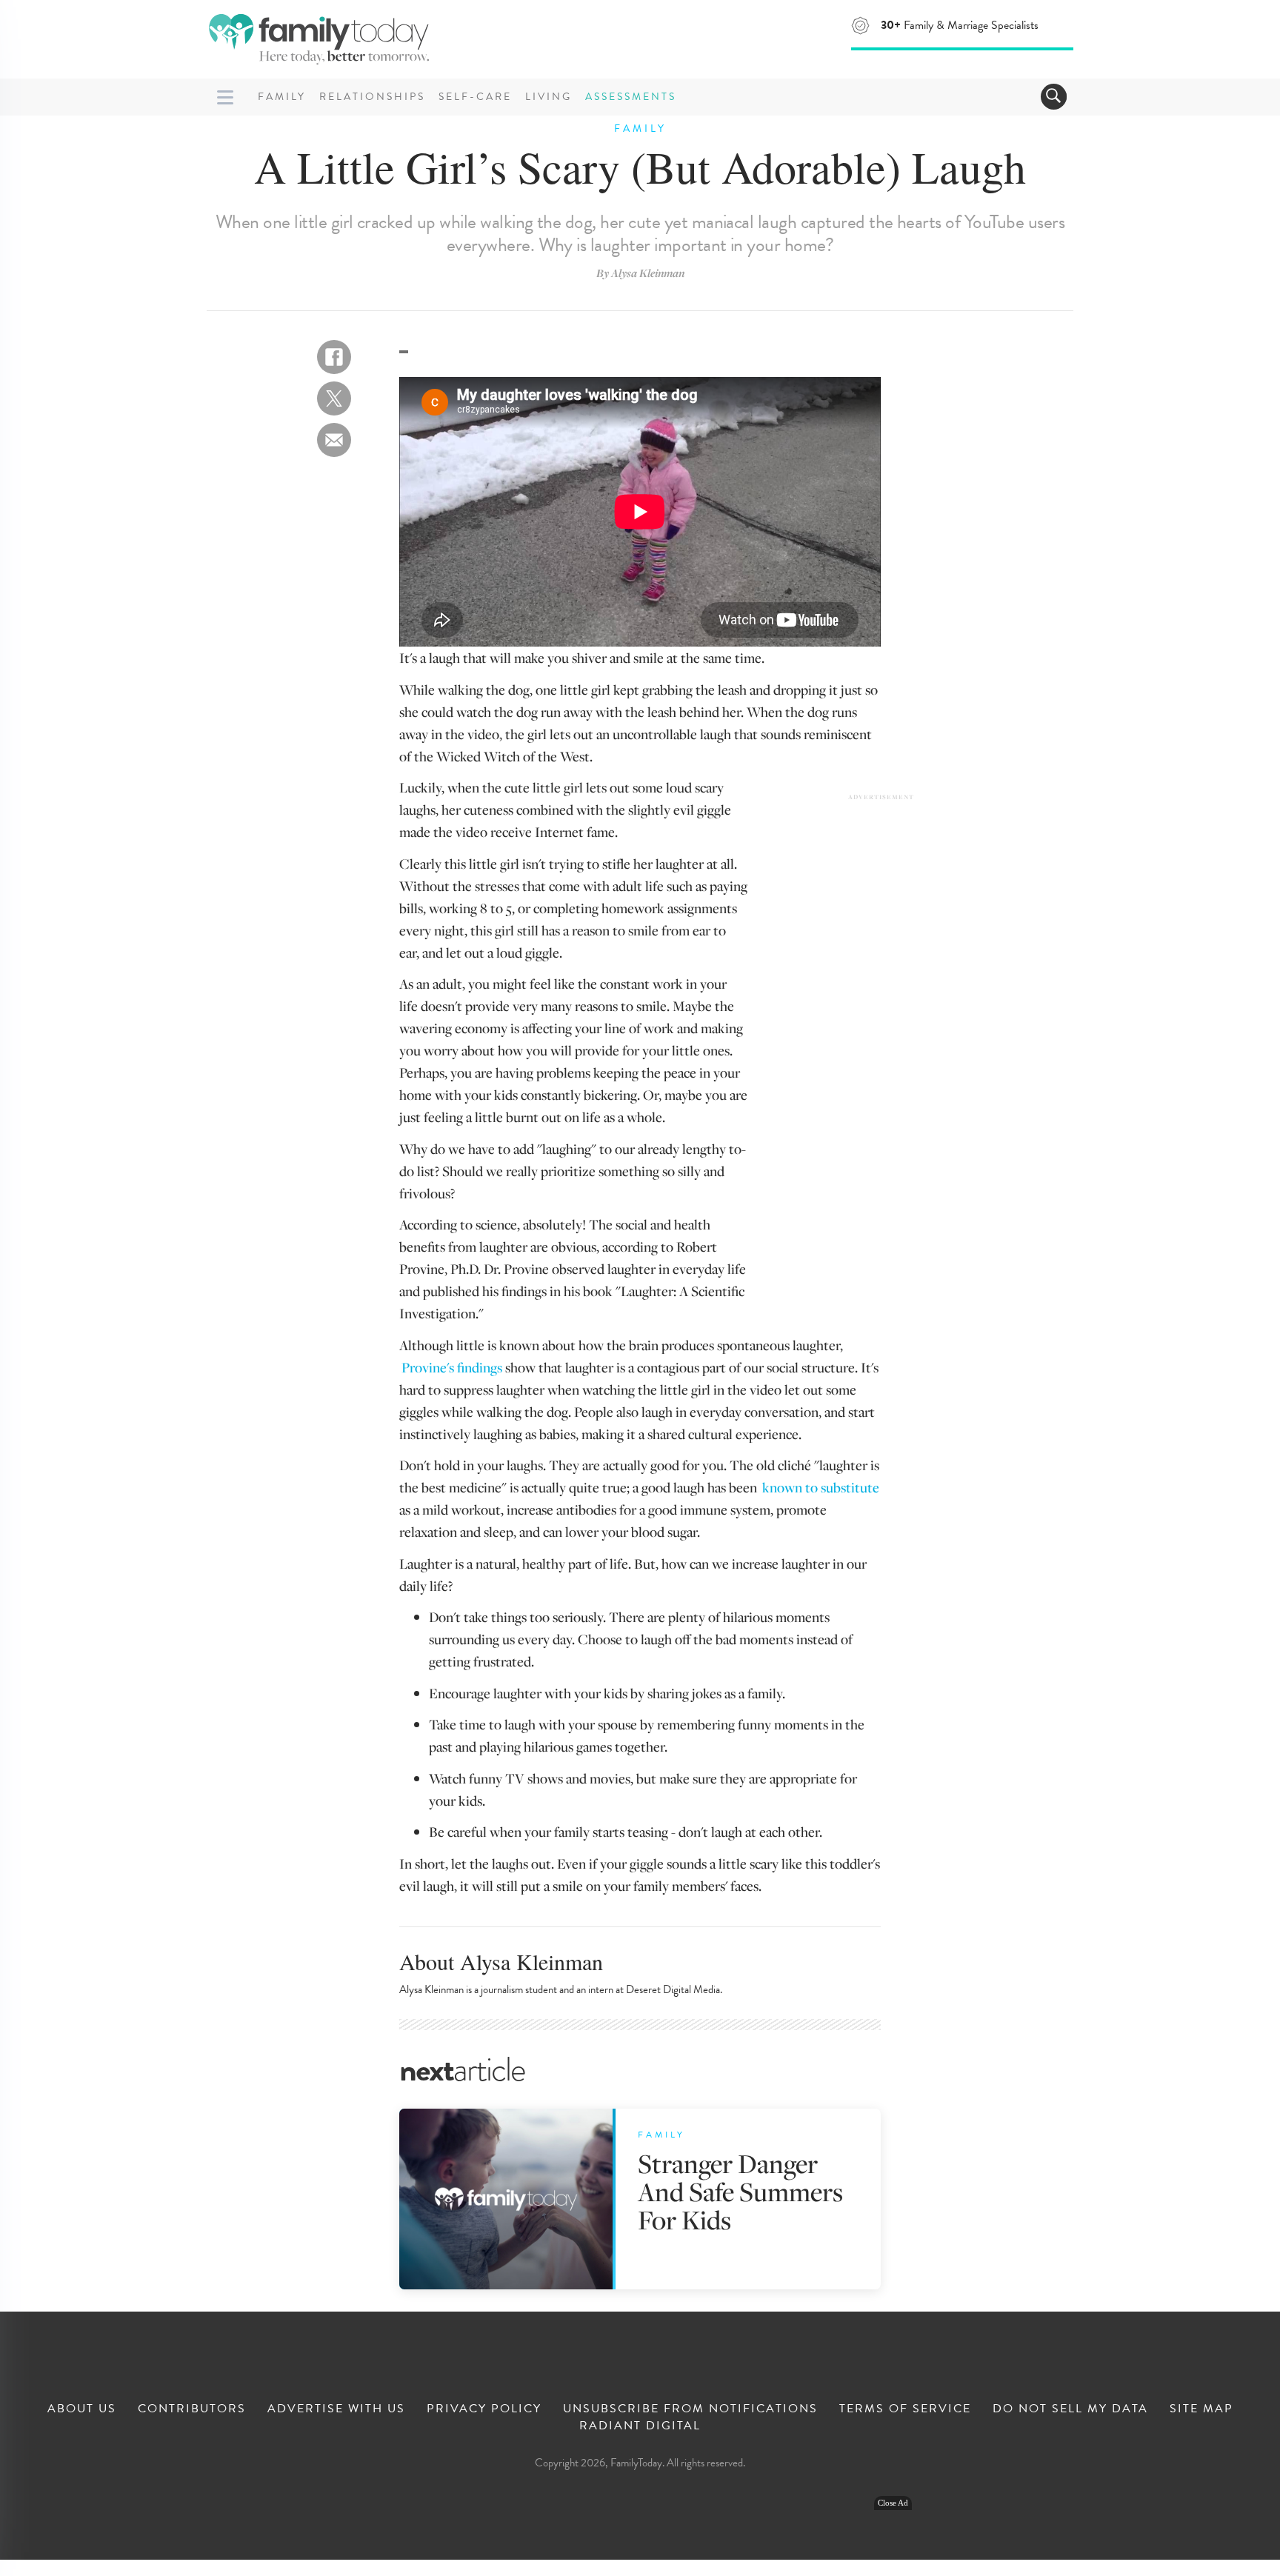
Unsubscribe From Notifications (690, 2409)
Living (549, 97)
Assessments (631, 97)
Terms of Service (905, 2409)
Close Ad (893, 2503)
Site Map (1201, 2409)
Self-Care (475, 97)
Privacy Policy (484, 2409)
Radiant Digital (640, 2426)
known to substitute (821, 1487)
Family (282, 97)
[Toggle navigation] (1054, 97)
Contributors (192, 2409)
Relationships (372, 97)
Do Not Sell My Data (1070, 2409)
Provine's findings (452, 1367)
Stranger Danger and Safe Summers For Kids (740, 2191)
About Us (82, 2409)
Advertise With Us (336, 2409)
